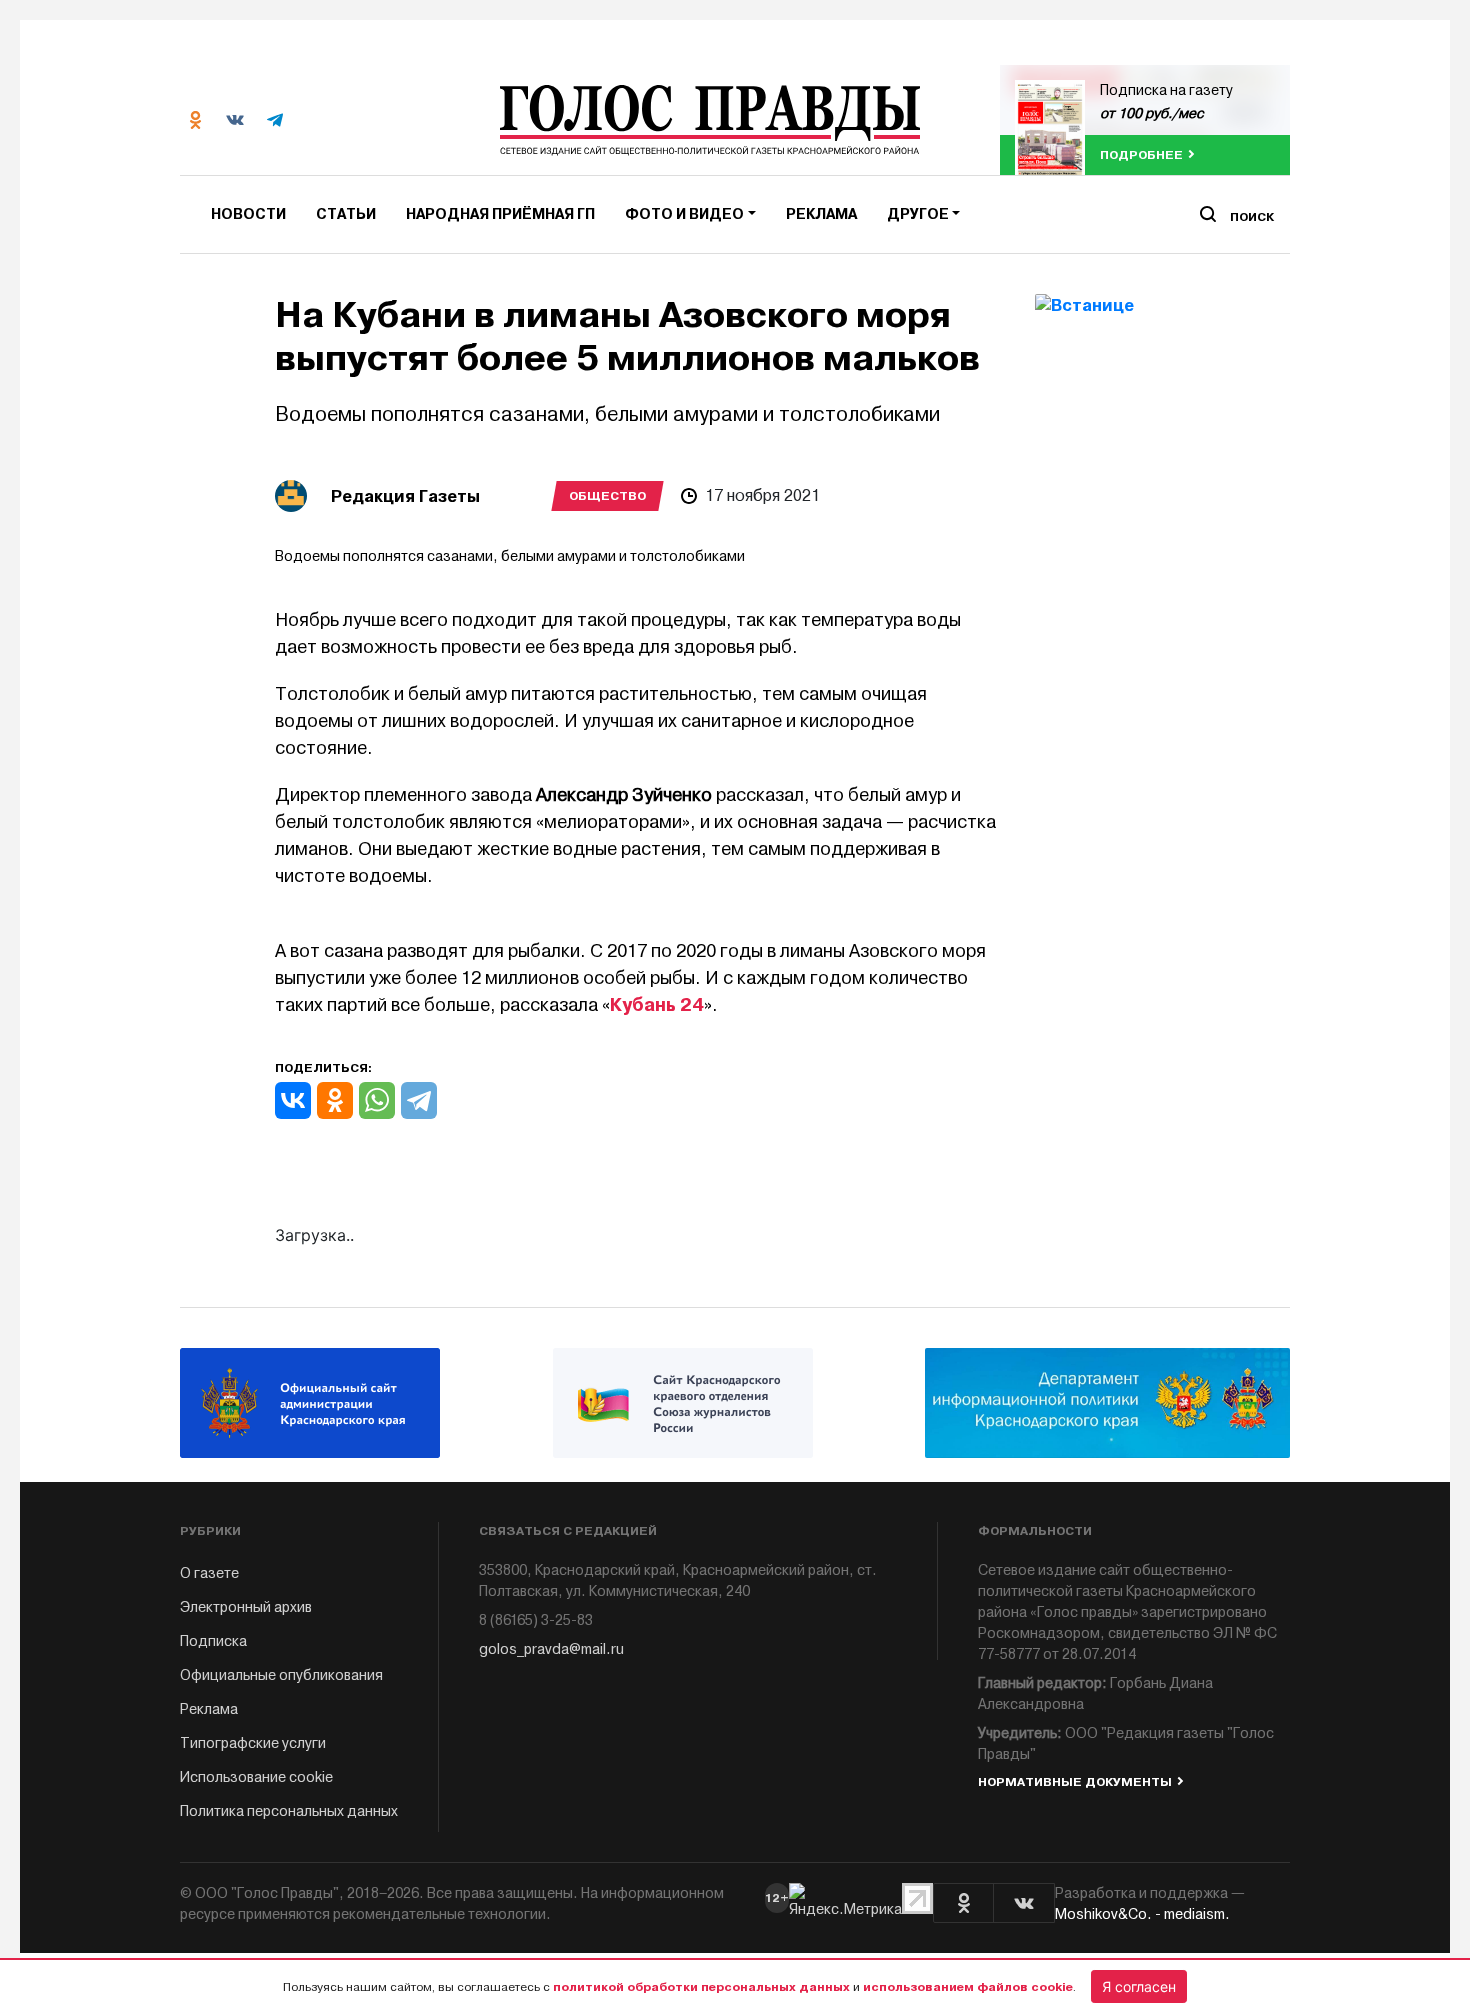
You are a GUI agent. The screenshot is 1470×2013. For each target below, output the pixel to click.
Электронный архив (246, 1607)
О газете (209, 1573)
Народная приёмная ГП (500, 214)
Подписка (213, 1641)
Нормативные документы (1075, 1782)
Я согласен (1139, 1986)
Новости (248, 214)
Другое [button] (918, 214)
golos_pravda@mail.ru (551, 1649)
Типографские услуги (253, 1743)
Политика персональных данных (289, 1811)
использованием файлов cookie (968, 1987)
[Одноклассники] (335, 1100)
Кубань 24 (657, 1005)
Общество (607, 496)
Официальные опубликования (281, 1675)
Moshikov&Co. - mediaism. (1142, 1914)
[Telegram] (419, 1100)
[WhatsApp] (377, 1100)
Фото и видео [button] (684, 214)
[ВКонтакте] (293, 1100)
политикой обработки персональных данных (701, 1987)
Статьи (346, 214)
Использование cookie (256, 1777)
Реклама (821, 214)
